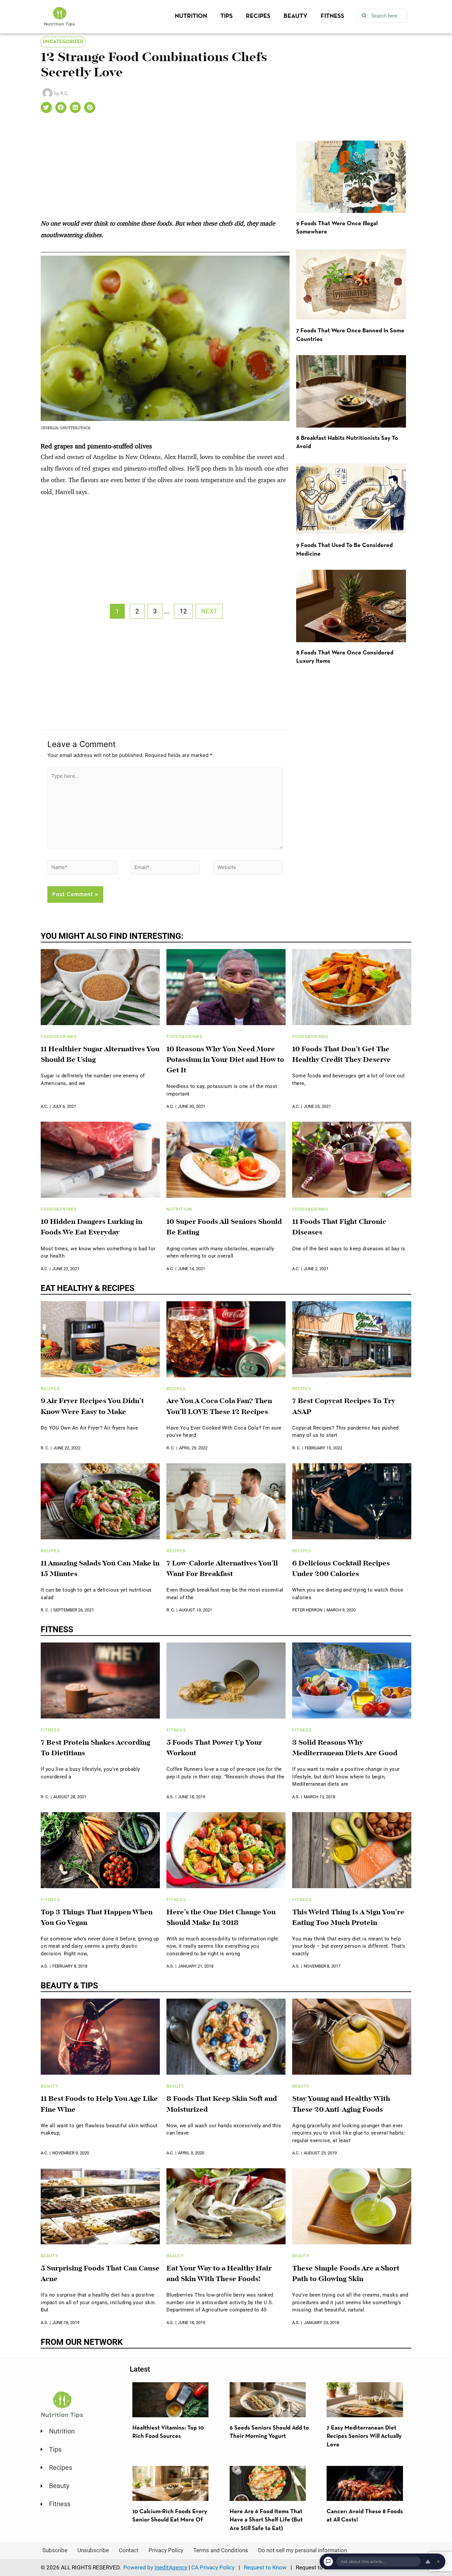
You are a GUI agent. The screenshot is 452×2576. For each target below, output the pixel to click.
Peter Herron (307, 1610)
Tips (226, 16)
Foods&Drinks (59, 1037)
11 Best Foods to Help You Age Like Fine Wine (99, 2104)
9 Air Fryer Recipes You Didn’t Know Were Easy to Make (92, 1407)
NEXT (209, 611)
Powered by (155, 2567)
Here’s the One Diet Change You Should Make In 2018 (221, 1918)
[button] (46, 107)
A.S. (170, 1797)
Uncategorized (63, 42)
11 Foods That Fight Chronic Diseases (339, 1227)
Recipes (258, 16)
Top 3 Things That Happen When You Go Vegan (97, 1918)
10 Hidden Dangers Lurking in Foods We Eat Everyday (91, 1227)
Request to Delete (318, 2567)
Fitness (332, 16)
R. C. (45, 1448)
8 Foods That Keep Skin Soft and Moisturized (222, 2104)
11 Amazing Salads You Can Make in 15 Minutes (100, 1569)
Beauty (295, 16)
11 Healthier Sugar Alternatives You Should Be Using (100, 1055)
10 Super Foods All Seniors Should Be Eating (224, 1227)
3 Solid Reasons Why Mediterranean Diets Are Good (345, 1748)
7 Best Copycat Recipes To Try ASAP (344, 1407)
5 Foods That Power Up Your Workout (214, 1748)
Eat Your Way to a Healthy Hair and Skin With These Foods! (219, 2274)
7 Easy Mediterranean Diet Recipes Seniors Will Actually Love (364, 2436)
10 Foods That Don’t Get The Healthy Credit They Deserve (341, 1055)
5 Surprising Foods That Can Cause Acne (100, 2274)
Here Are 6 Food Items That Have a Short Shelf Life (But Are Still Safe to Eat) (266, 2520)
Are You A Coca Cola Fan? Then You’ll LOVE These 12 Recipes (219, 1407)
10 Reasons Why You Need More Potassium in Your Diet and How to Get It (225, 1060)
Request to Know (265, 2567)
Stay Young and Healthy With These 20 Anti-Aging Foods (341, 2104)
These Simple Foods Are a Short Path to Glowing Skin (346, 2274)
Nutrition (191, 16)
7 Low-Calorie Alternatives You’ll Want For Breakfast (222, 1569)
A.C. (44, 1106)
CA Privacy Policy (213, 2567)
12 (183, 611)
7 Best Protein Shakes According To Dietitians (95, 1748)
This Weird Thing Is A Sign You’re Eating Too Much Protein (348, 1918)
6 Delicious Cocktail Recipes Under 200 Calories (341, 1569)
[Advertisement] (165, 169)
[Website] (248, 868)
